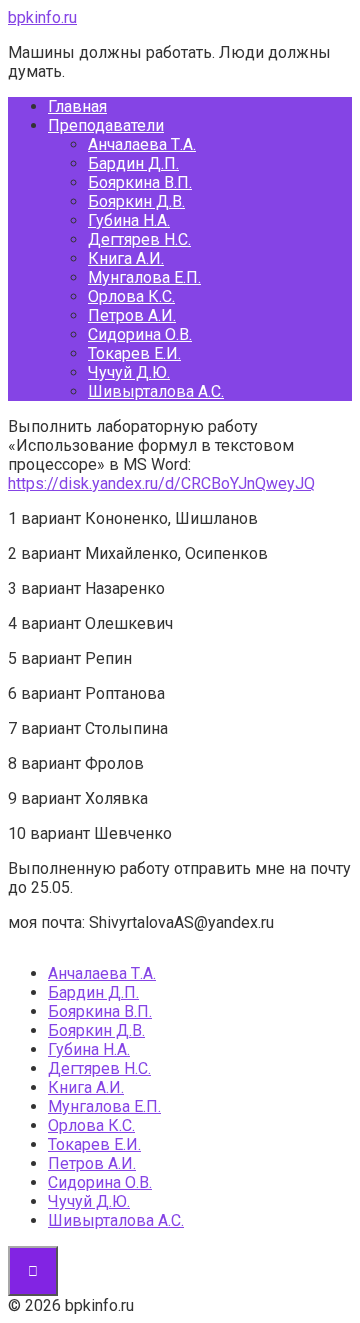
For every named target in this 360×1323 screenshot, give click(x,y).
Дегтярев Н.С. (139, 239)
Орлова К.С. (131, 296)
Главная (77, 106)
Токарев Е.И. (134, 353)
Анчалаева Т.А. (142, 144)
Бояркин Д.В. (136, 201)
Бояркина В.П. (140, 182)
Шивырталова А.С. (156, 391)
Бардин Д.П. (133, 163)
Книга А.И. (126, 258)
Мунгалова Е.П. (144, 277)
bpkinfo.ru (42, 17)
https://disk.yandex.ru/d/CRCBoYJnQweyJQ (161, 483)
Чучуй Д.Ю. (129, 372)
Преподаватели (106, 125)
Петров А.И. (132, 315)
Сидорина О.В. (140, 334)
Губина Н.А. (129, 220)
